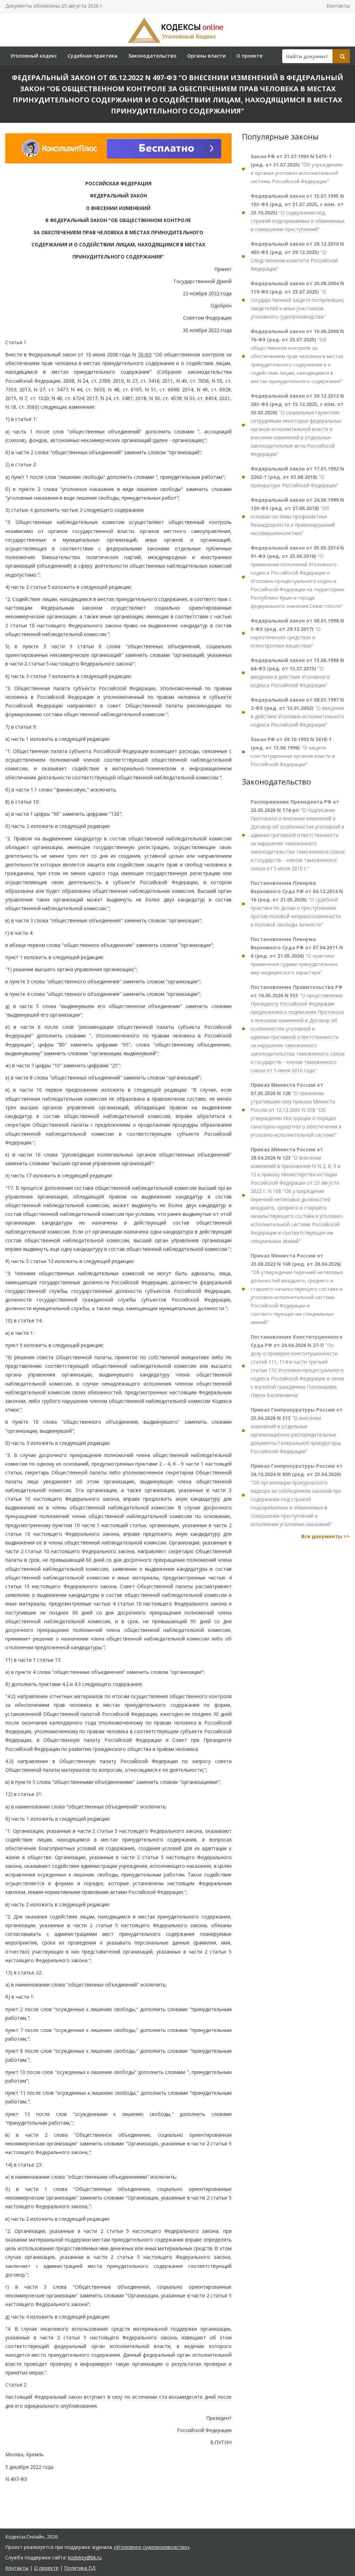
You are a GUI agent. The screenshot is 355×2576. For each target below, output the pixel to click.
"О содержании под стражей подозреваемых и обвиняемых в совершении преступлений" (298, 213)
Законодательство (152, 56)
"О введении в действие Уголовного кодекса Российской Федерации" (297, 673)
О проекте (249, 56)
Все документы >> (326, 1536)
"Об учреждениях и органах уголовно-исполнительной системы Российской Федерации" (297, 169)
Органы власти (206, 56)
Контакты (338, 6)
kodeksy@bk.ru (85, 2557)
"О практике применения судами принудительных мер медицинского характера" (297, 956)
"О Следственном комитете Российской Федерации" (297, 256)
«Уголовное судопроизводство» (151, 2547)
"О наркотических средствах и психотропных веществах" (297, 633)
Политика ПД (80, 2568)
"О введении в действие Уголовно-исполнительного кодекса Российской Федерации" (297, 712)
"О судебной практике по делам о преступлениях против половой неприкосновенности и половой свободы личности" (297, 904)
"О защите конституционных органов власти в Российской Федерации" (293, 752)
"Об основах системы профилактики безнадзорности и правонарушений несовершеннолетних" (297, 516)
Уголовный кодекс (34, 56)
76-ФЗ (145, 354)
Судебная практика (93, 56)
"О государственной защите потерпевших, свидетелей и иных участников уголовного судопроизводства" (298, 300)
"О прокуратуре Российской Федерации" (297, 477)
